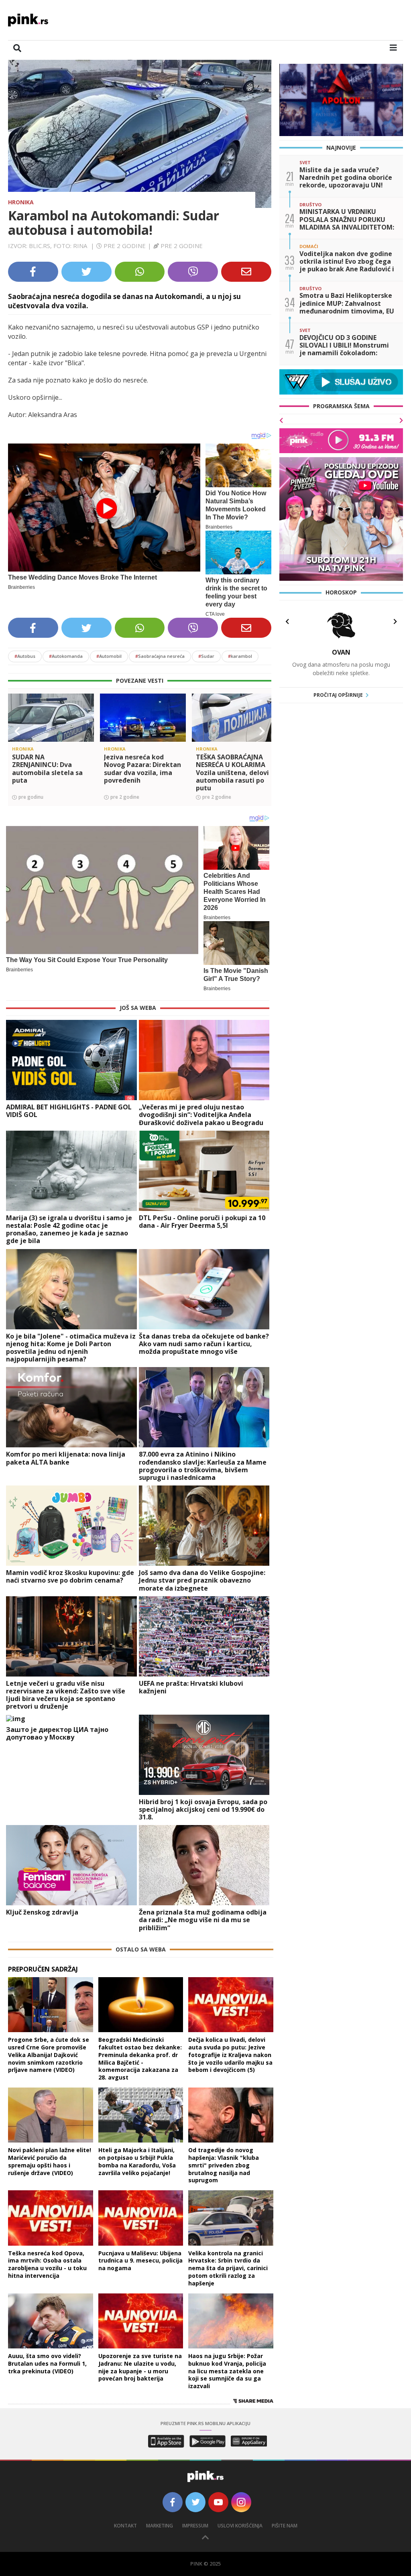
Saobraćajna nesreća (160, 656)
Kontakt (125, 2526)
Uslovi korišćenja (240, 2526)
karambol (240, 656)
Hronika (21, 202)
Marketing (160, 2526)
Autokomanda (66, 656)
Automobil (109, 656)
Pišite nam (285, 2526)
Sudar (206, 656)
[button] (17, 731)
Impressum (195, 2526)
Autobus (25, 656)
